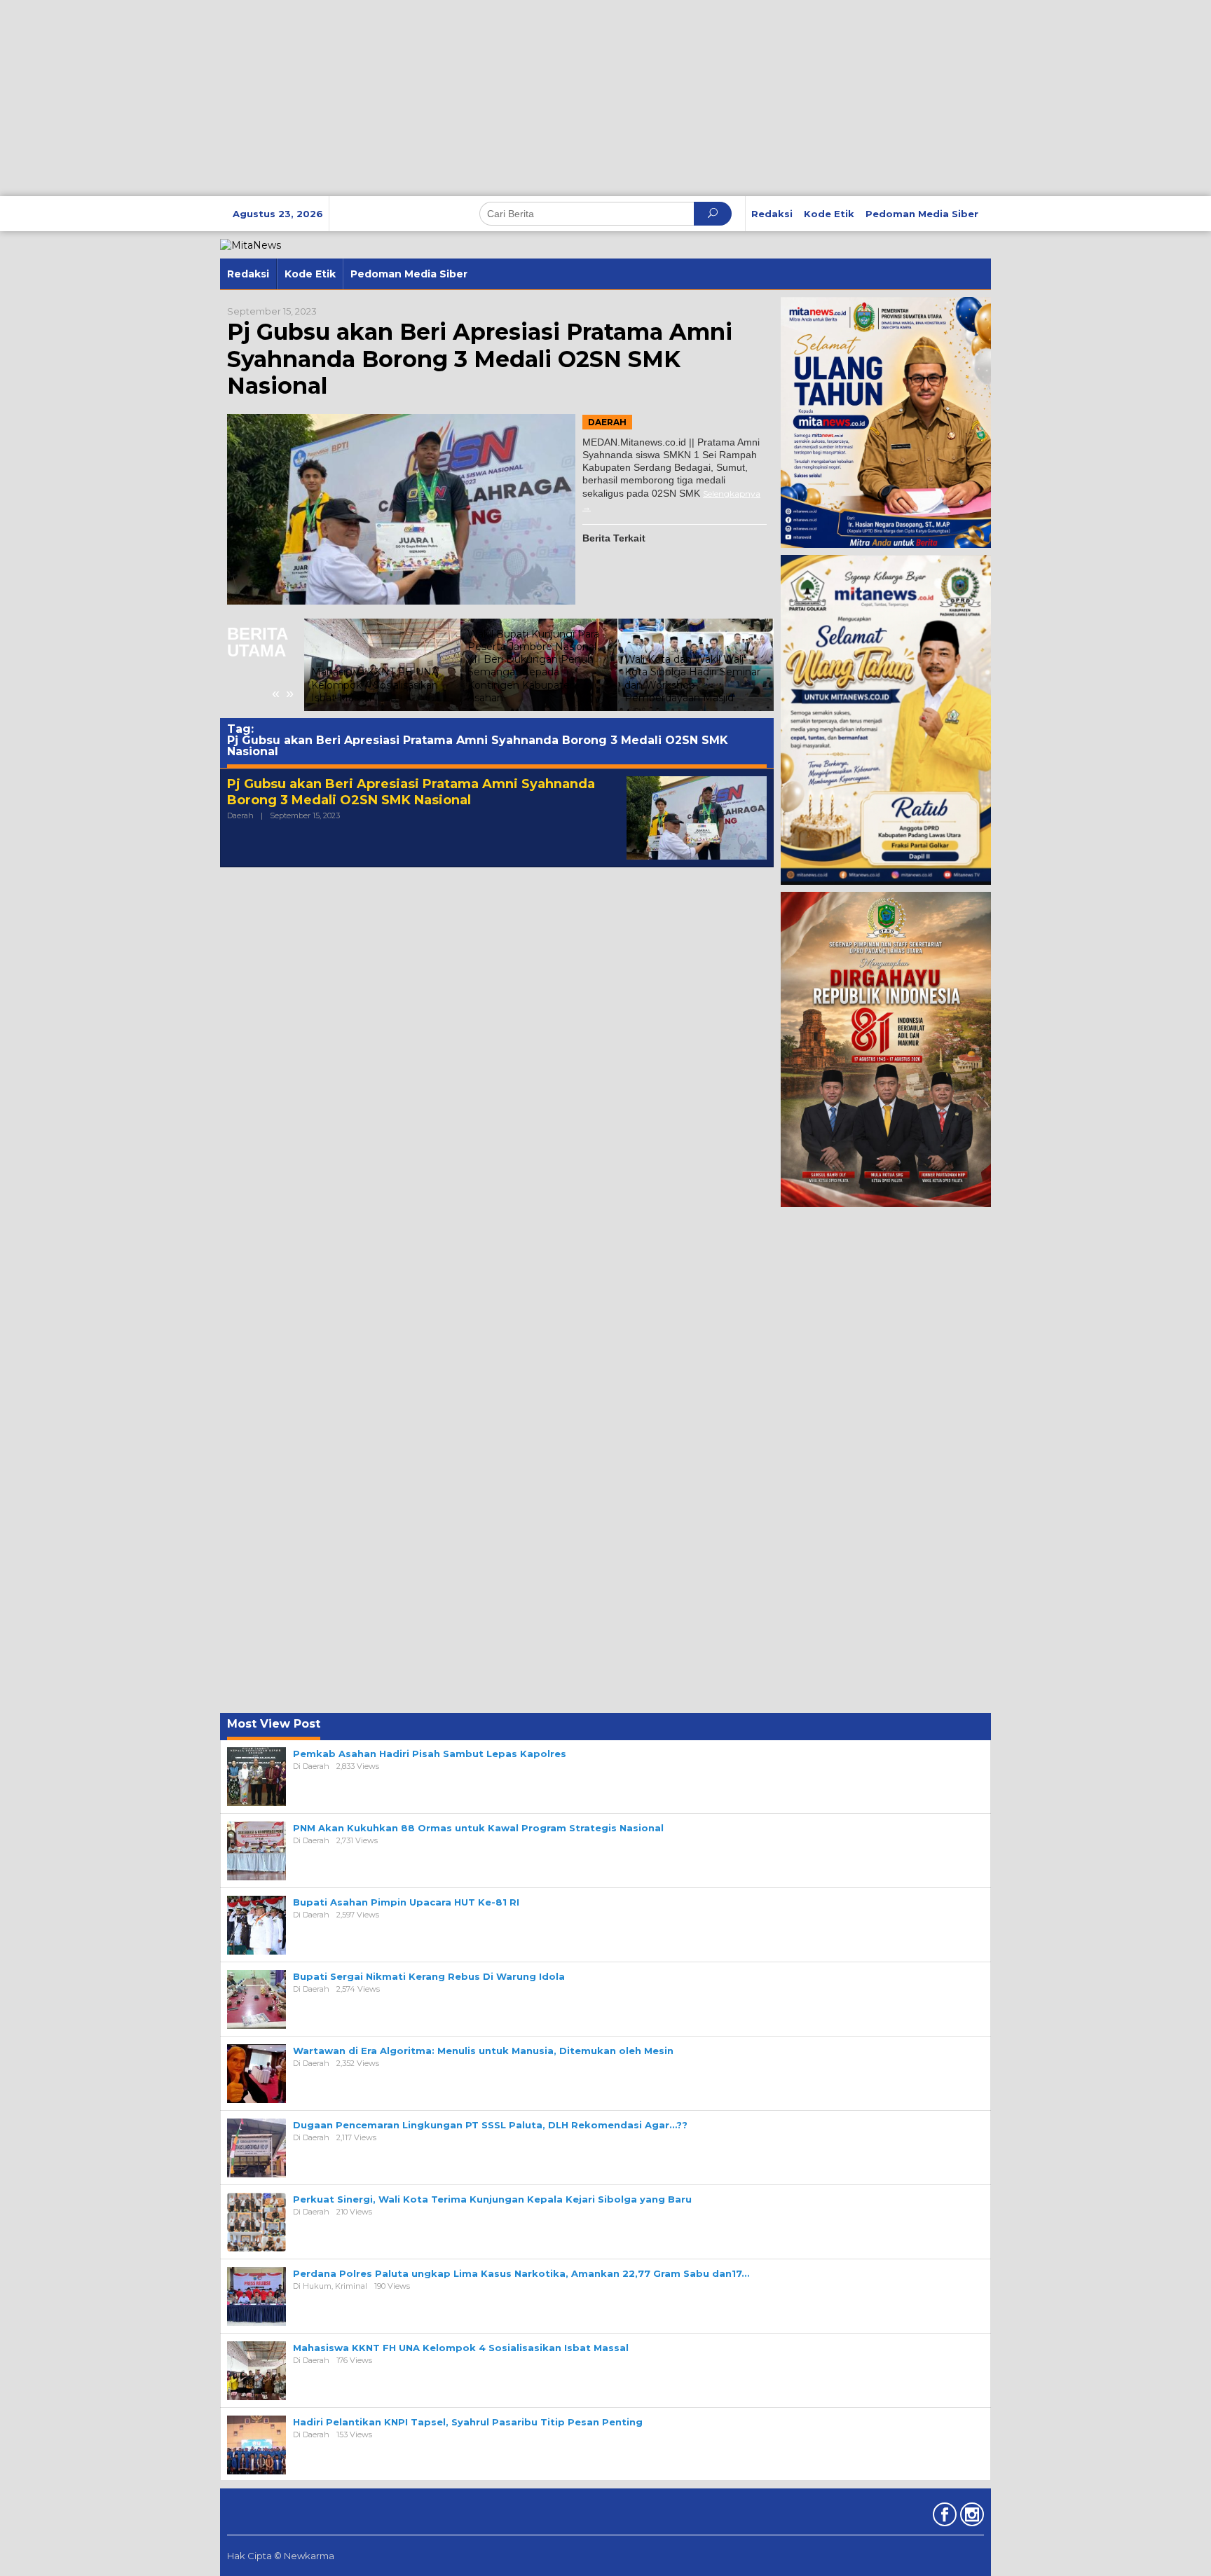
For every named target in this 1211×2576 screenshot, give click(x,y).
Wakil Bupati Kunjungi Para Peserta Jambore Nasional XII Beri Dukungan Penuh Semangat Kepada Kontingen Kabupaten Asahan (533, 666)
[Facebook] (943, 2517)
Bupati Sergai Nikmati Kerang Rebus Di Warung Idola (429, 1976)
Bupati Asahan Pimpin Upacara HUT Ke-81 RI (406, 1902)
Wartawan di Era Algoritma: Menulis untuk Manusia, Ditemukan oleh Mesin (483, 2051)
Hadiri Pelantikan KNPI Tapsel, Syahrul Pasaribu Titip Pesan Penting (468, 2422)
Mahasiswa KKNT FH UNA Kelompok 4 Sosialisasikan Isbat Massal (375, 684)
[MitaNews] (251, 244)
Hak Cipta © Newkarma (281, 2556)
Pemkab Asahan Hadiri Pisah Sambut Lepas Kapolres (430, 1754)
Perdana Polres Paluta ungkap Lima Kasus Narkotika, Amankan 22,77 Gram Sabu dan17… (521, 2273)
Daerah (607, 422)
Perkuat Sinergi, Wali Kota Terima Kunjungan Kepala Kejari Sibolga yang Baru (492, 2199)
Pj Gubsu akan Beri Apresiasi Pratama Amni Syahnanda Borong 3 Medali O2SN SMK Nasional (480, 359)
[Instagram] (970, 2517)
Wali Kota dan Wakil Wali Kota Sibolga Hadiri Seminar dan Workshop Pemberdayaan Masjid (692, 679)
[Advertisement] (420, 98)
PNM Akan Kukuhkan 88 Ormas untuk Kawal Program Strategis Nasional (478, 1828)
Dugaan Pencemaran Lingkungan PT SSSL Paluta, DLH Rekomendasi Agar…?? (490, 2125)
